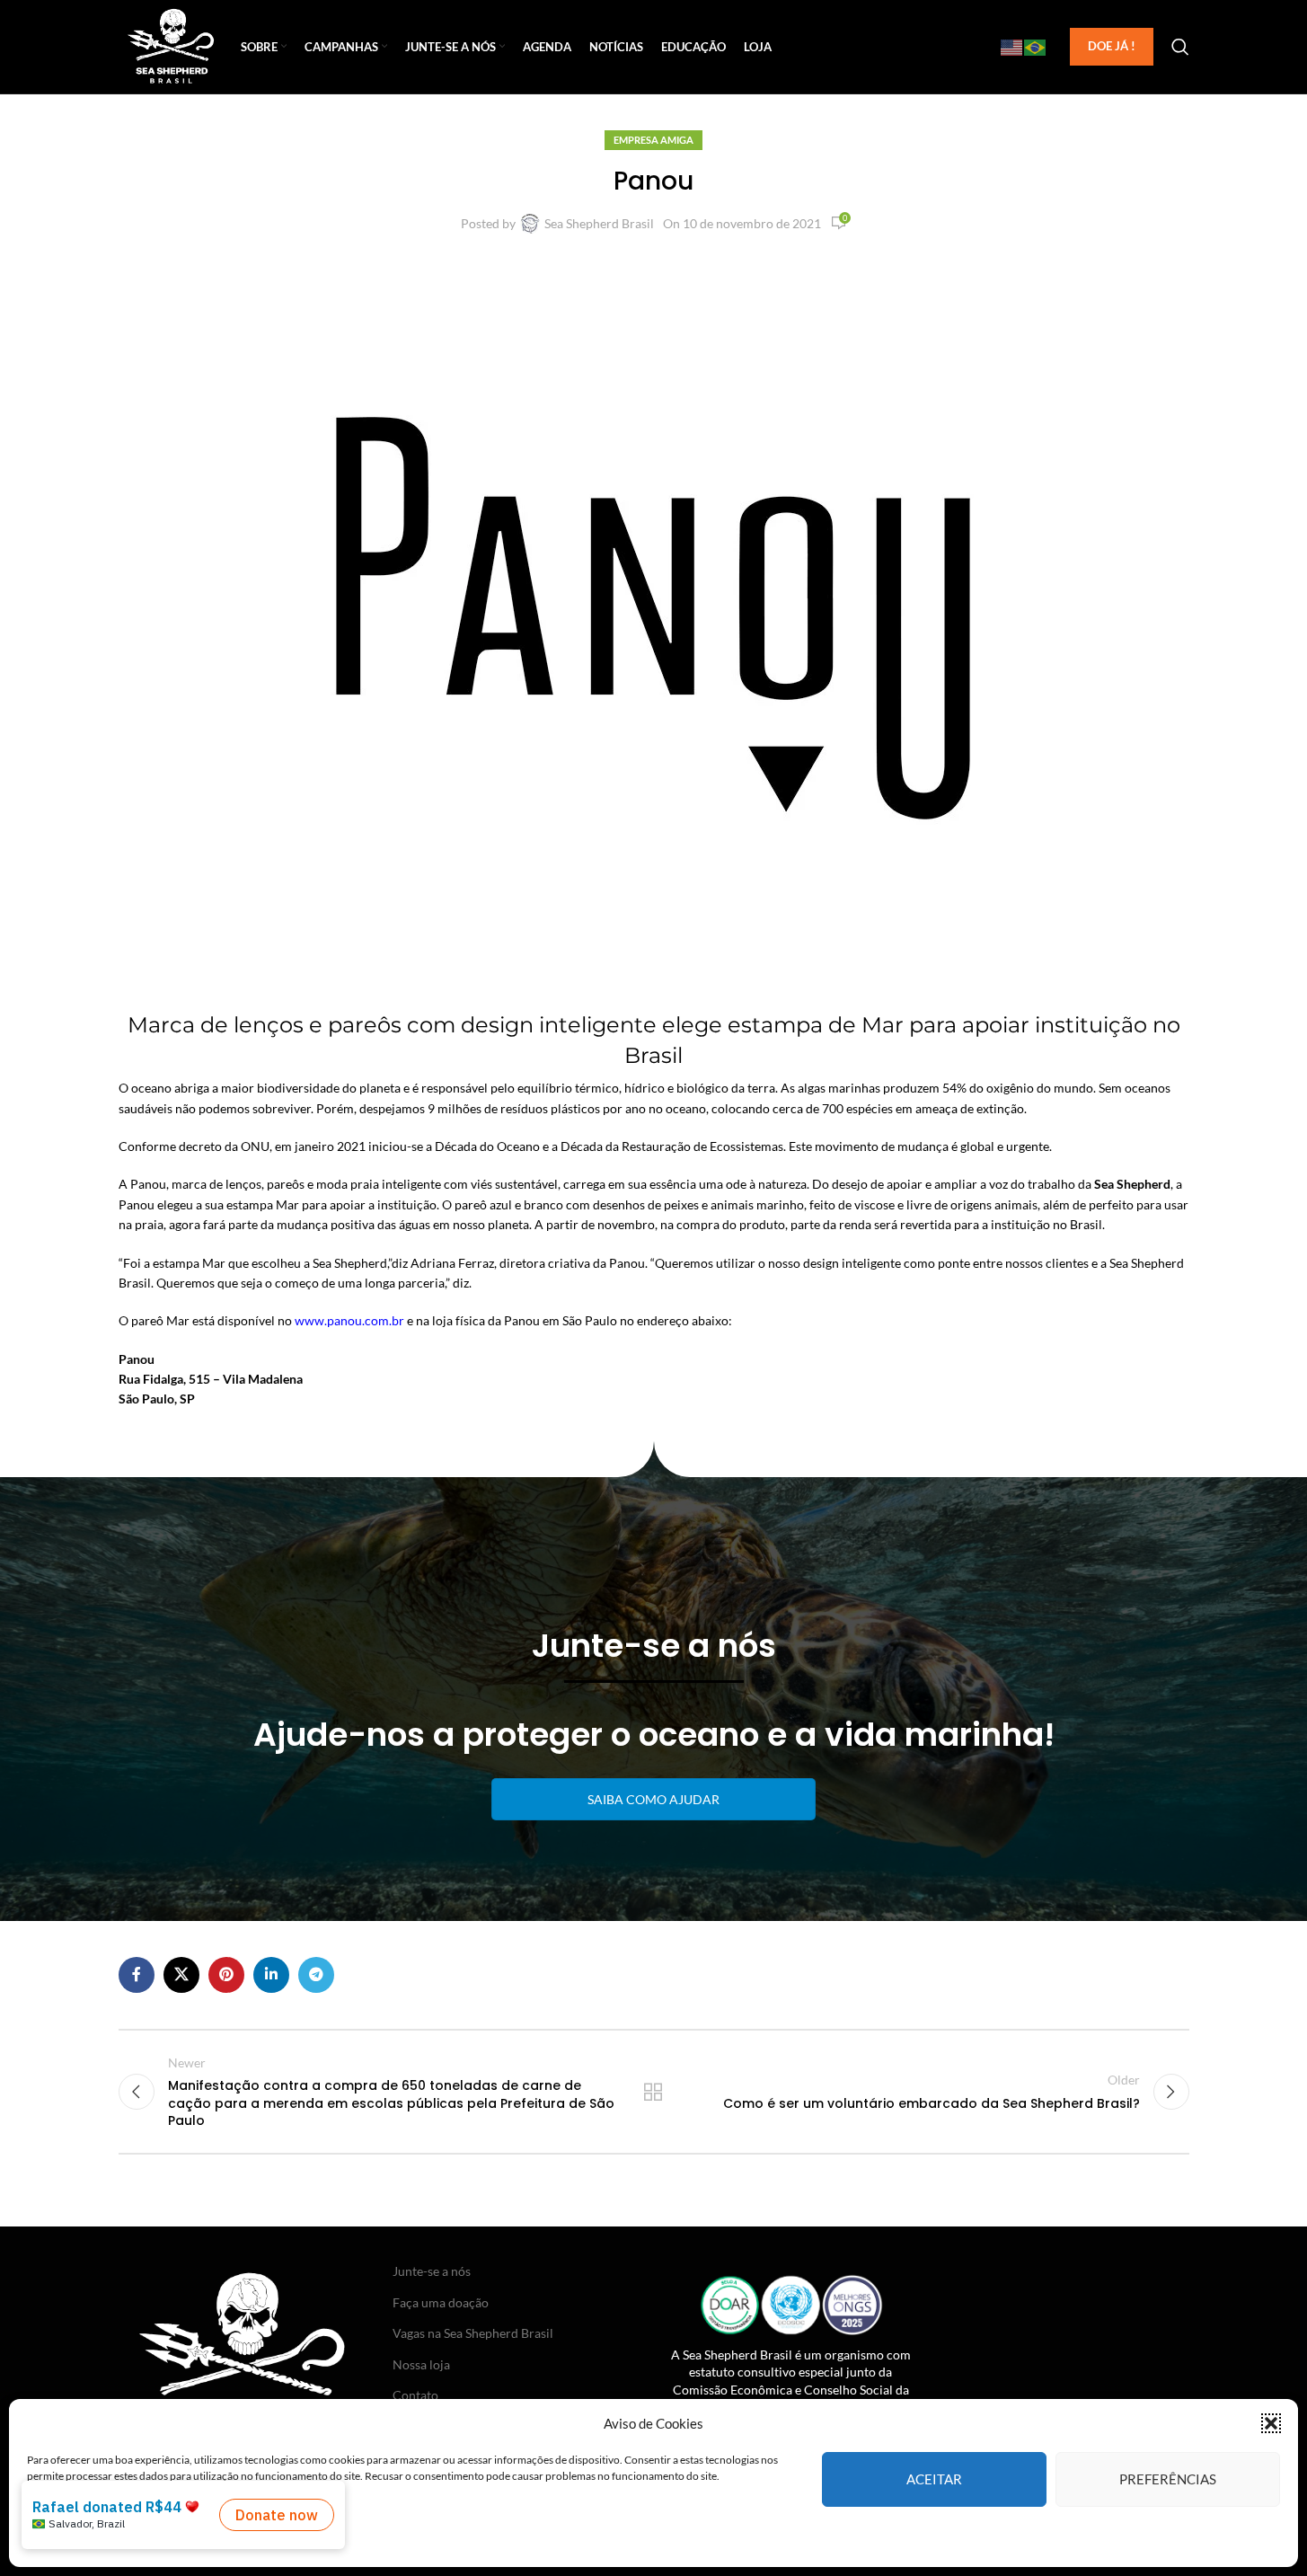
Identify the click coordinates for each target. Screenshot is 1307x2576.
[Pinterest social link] (226, 1975)
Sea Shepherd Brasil (599, 223)
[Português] (1036, 47)
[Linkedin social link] (271, 1975)
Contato (415, 2395)
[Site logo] (171, 45)
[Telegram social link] (316, 1975)
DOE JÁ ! (1112, 46)
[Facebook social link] (137, 1975)
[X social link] (181, 1975)
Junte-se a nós (432, 2271)
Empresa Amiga (653, 140)
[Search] (1180, 47)
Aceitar (934, 2479)
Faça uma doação (441, 2302)
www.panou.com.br (349, 1320)
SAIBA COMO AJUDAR (653, 1799)
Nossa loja (421, 2364)
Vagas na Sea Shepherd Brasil (473, 2333)
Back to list (653, 2092)
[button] (1271, 2423)
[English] (1012, 47)
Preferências (1168, 2479)
